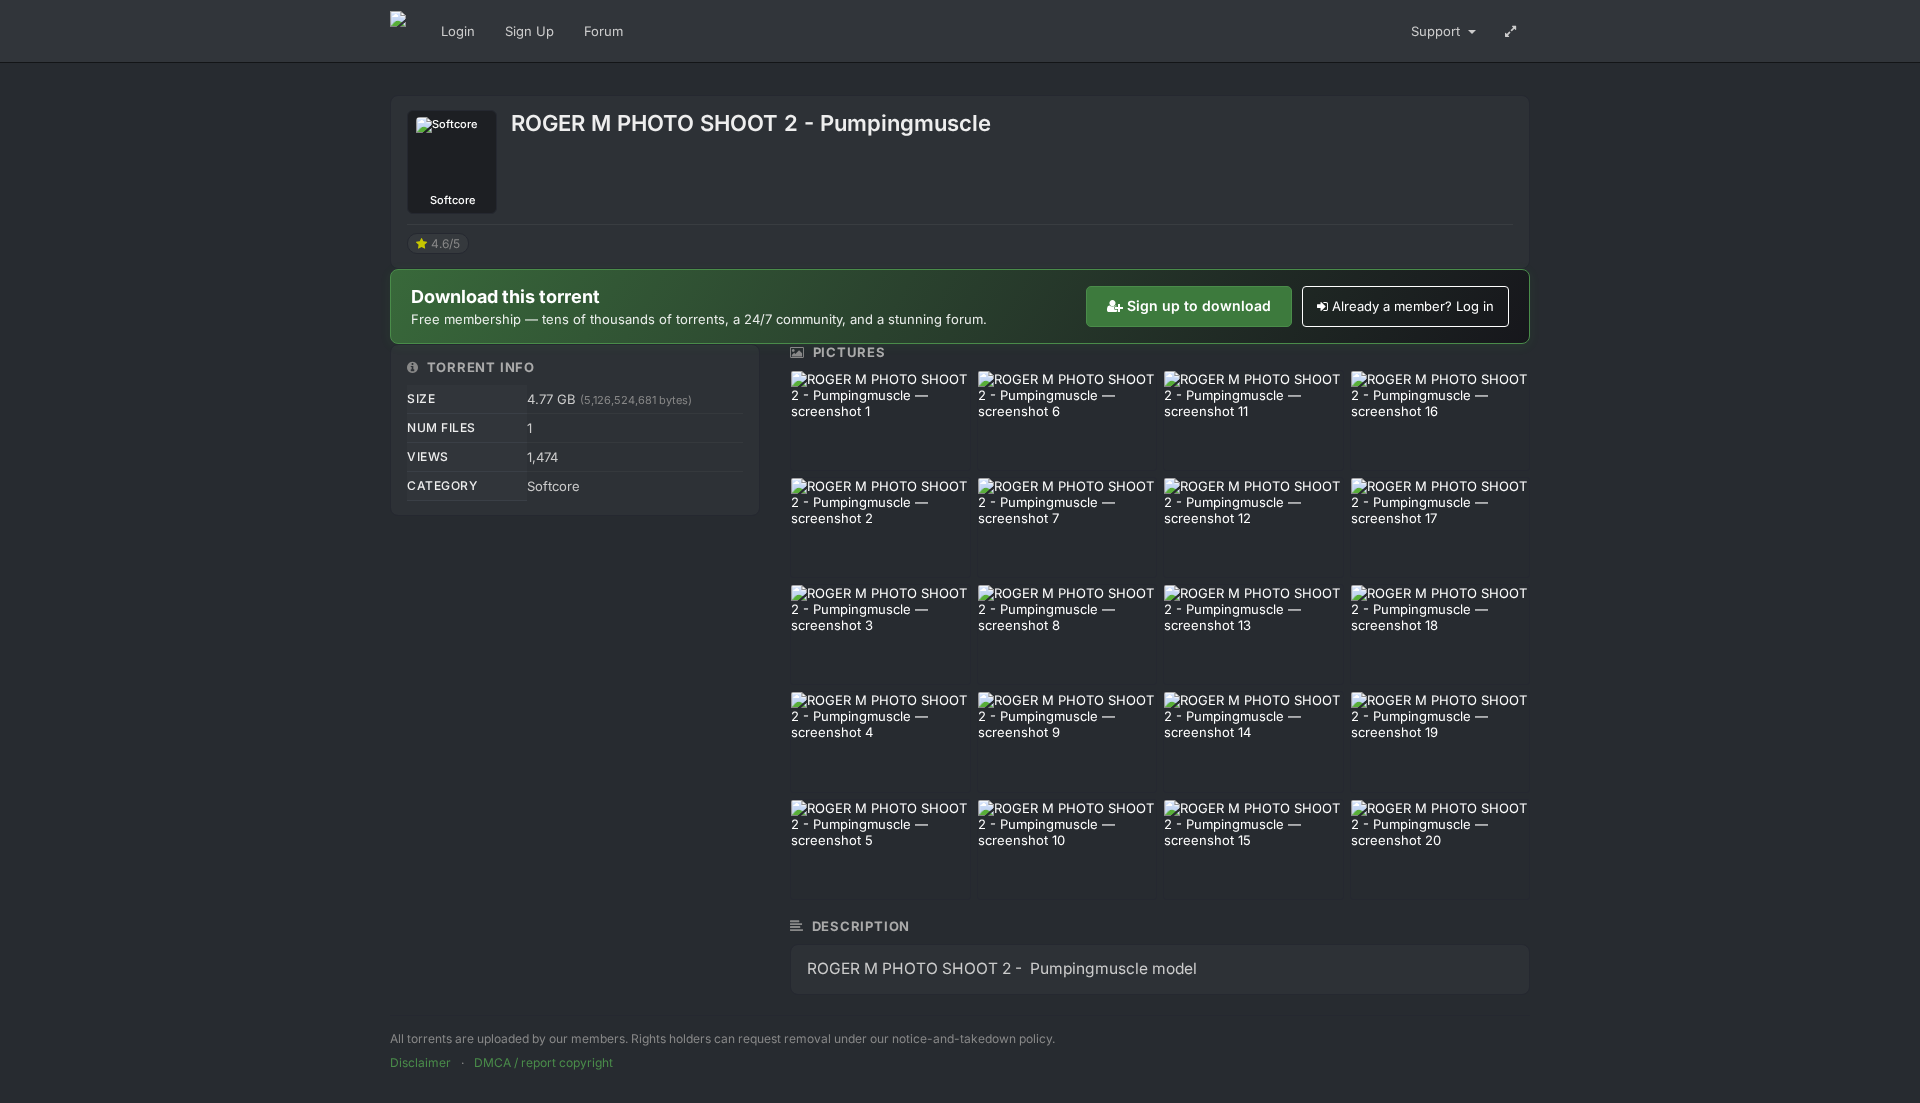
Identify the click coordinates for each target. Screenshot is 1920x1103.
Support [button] (1437, 31)
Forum (603, 31)
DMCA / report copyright (543, 1062)
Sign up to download (1199, 305)
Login (458, 31)
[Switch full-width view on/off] (1510, 31)
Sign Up (529, 31)
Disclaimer (420, 1062)
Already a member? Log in (1413, 306)
